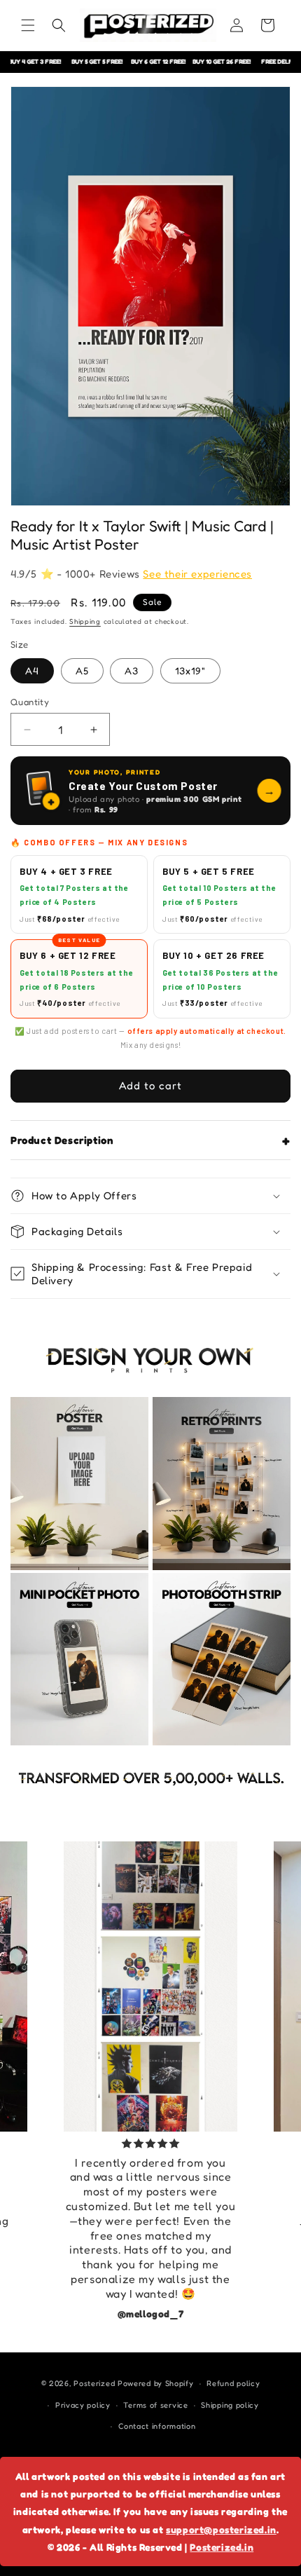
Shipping (85, 621)
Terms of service (155, 2405)
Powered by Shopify (156, 2383)
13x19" (190, 670)
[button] (28, 25)
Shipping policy (230, 2405)
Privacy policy (83, 2405)
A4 (32, 670)
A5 (82, 670)
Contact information (157, 2426)
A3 (132, 670)
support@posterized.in (221, 2529)
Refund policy (233, 2383)
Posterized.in (222, 2547)
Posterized (94, 2383)
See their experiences (197, 574)
